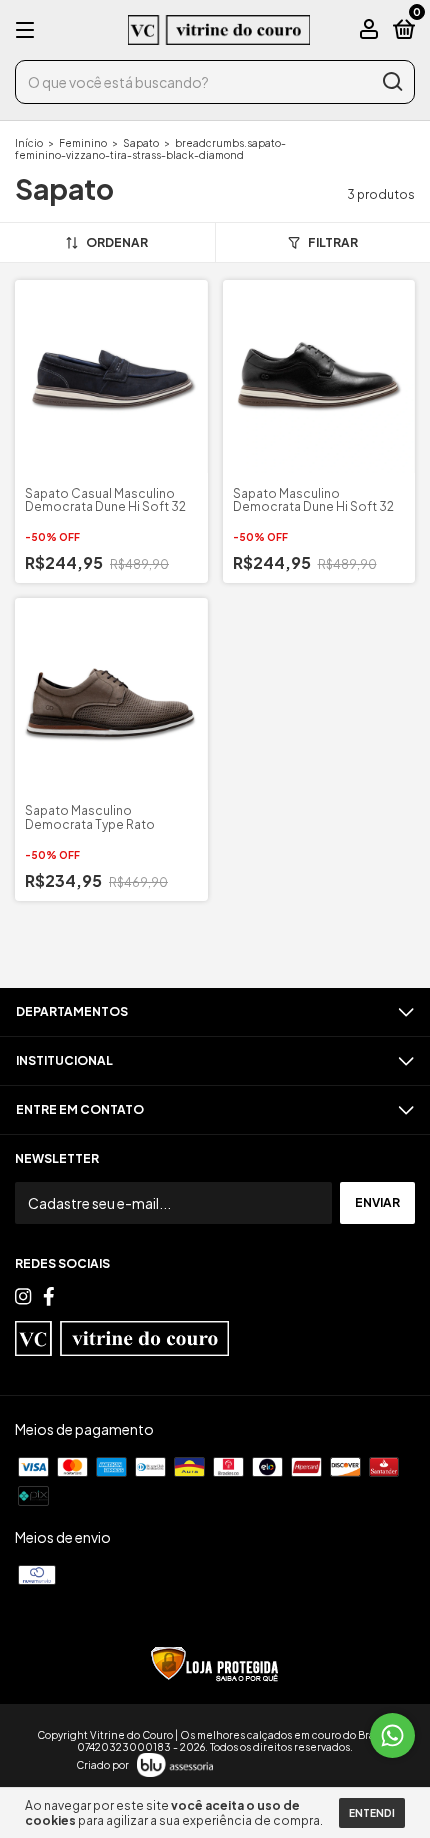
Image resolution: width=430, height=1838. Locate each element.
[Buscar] (391, 82)
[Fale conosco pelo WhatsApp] (392, 1735)
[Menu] (28, 30)
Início (29, 143)
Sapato (142, 143)
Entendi (372, 1813)
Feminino (83, 143)
